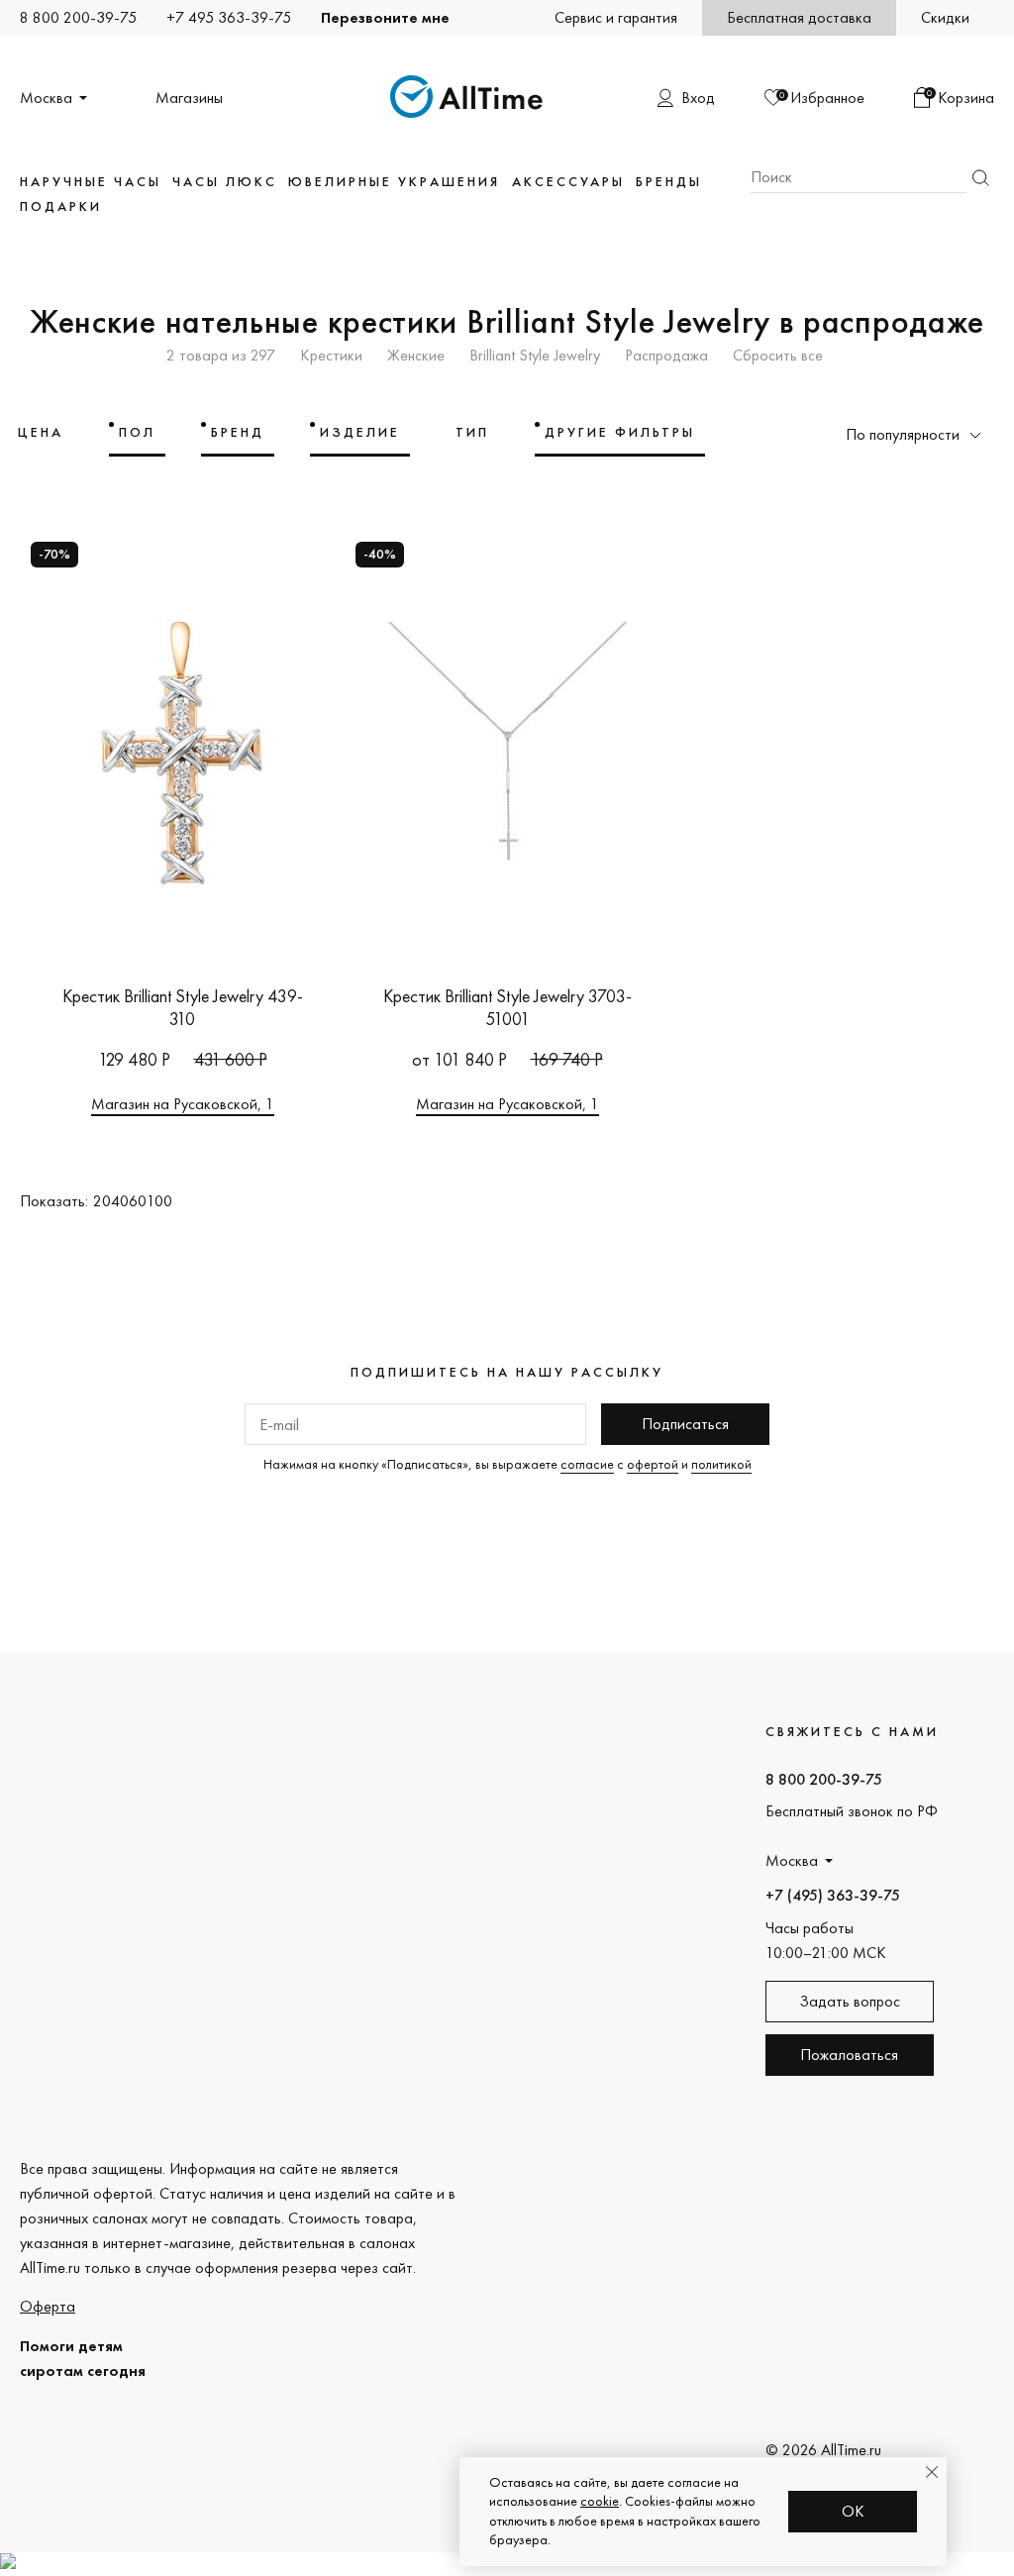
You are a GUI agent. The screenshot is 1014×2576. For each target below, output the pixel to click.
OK (853, 2511)
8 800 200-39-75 (78, 17)
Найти (980, 178)
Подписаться (685, 1424)
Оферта (48, 2306)
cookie (600, 2501)
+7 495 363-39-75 (229, 17)
